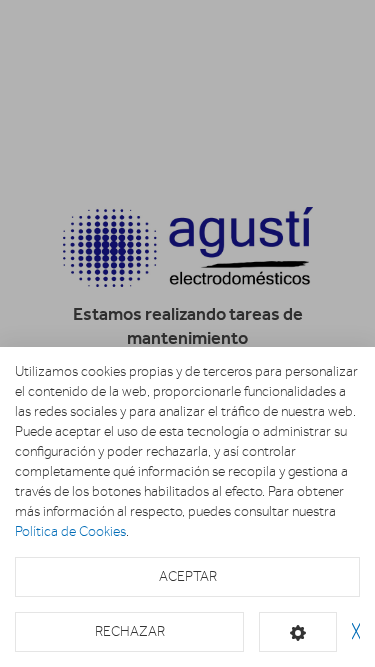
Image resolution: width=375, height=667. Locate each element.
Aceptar (188, 576)
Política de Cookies (70, 531)
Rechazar (130, 631)
